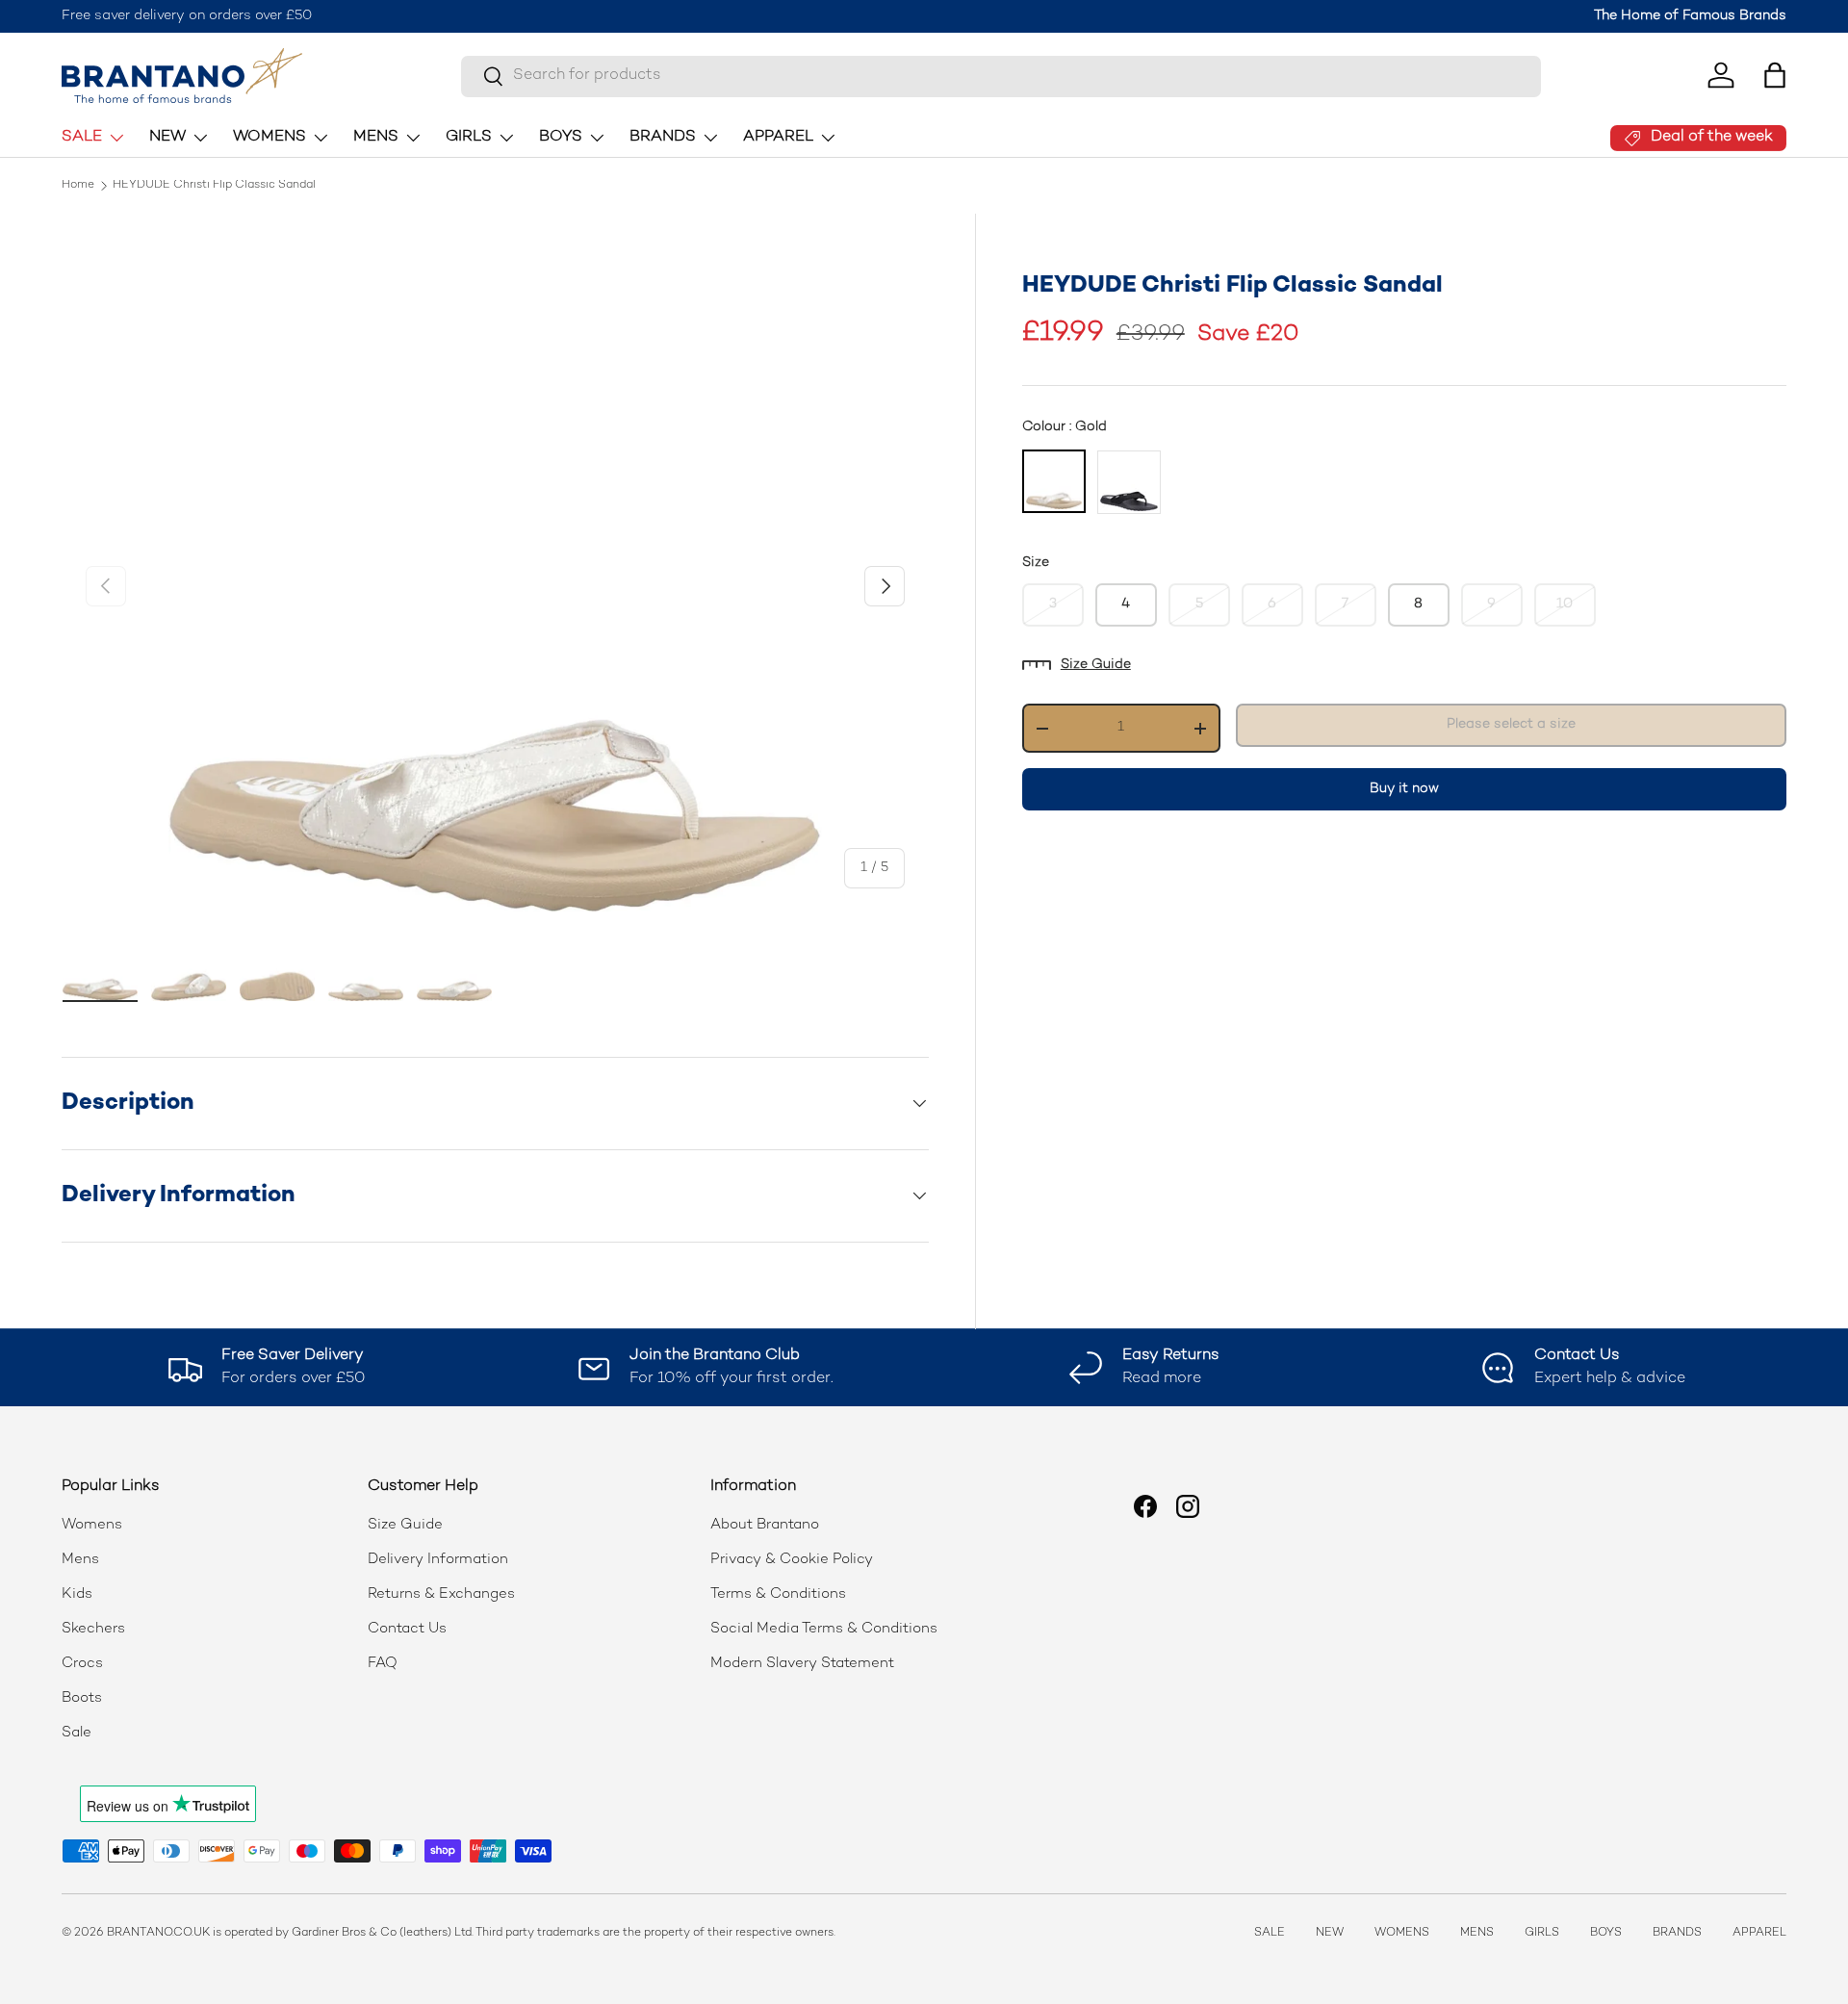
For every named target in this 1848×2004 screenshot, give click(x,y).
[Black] (1129, 482)
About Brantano (765, 1525)
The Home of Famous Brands (1690, 16)
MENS (376, 137)
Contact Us (407, 1629)
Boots (82, 1698)
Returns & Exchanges (441, 1594)
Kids (77, 1594)
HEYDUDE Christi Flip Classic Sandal (214, 186)
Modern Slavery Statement (802, 1663)
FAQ (383, 1663)
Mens (80, 1559)
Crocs (82, 1663)
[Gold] (1054, 481)
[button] (1775, 75)
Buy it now (1404, 789)
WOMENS (269, 137)
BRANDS (663, 137)
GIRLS (469, 137)
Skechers (93, 1629)
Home (78, 186)
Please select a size (1511, 724)
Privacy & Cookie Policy (792, 1559)
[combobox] (1001, 76)
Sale (77, 1733)
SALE (82, 137)
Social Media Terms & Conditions (824, 1629)
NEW (167, 137)
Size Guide (1096, 665)
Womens (92, 1525)
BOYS (561, 137)
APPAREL (778, 137)
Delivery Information (438, 1559)
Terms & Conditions (778, 1594)
